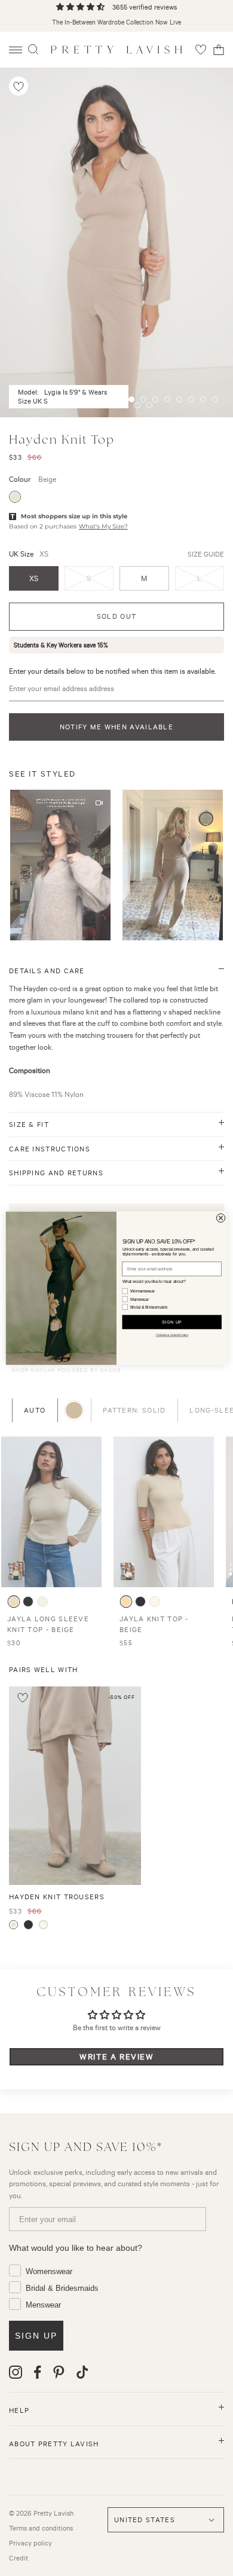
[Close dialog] (220, 1218)
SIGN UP (172, 1322)
